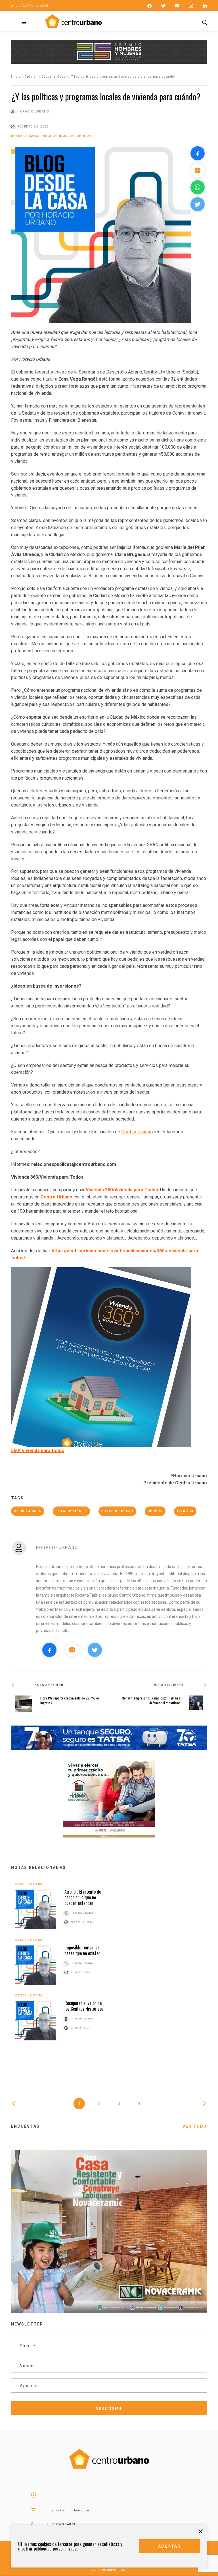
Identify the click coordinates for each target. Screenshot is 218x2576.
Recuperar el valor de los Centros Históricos (84, 2006)
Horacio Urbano (117, 1511)
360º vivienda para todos (38, 1451)
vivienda (185, 1511)
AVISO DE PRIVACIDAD (109, 2570)
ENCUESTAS (25, 2126)
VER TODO (195, 2126)
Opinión (31, 77)
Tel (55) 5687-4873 (60, 2524)
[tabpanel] (109, 1966)
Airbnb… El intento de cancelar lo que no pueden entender (83, 1897)
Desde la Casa (54, 77)
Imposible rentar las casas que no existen (82, 1950)
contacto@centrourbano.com (67, 2510)
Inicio (16, 77)
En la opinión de (57, 136)
